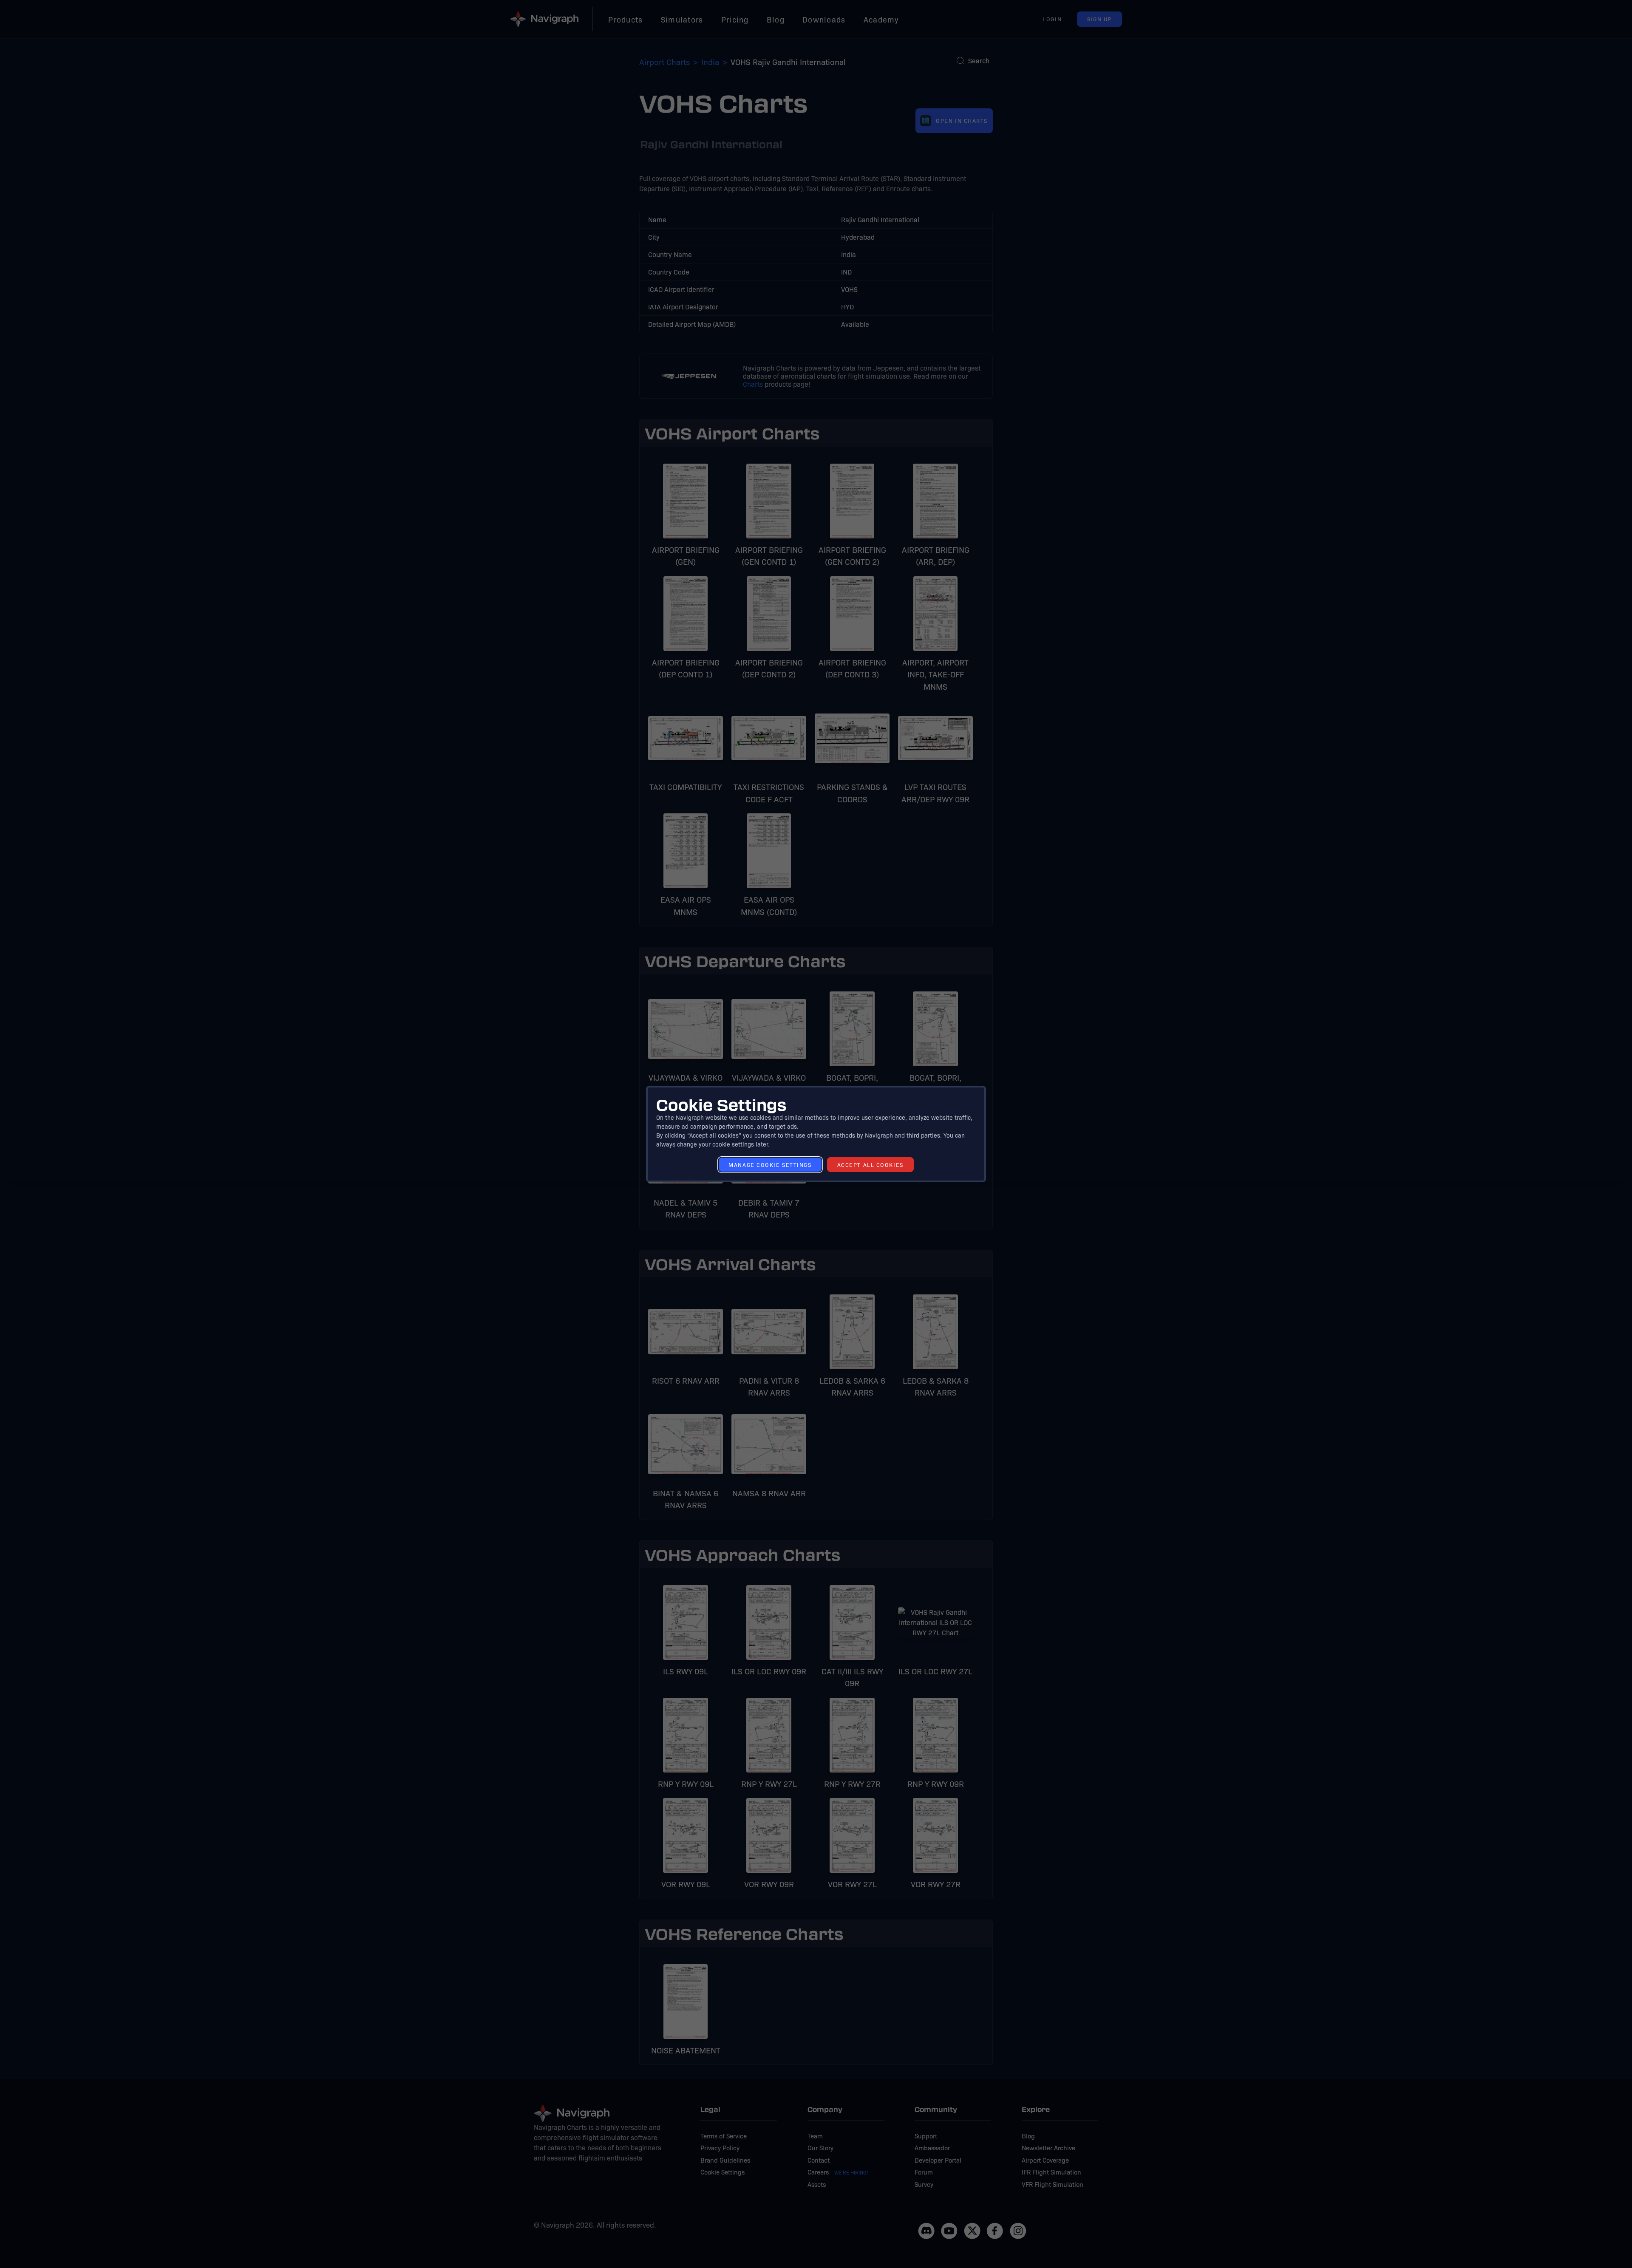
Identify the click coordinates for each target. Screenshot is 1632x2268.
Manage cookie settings (770, 1165)
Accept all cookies (870, 1165)
